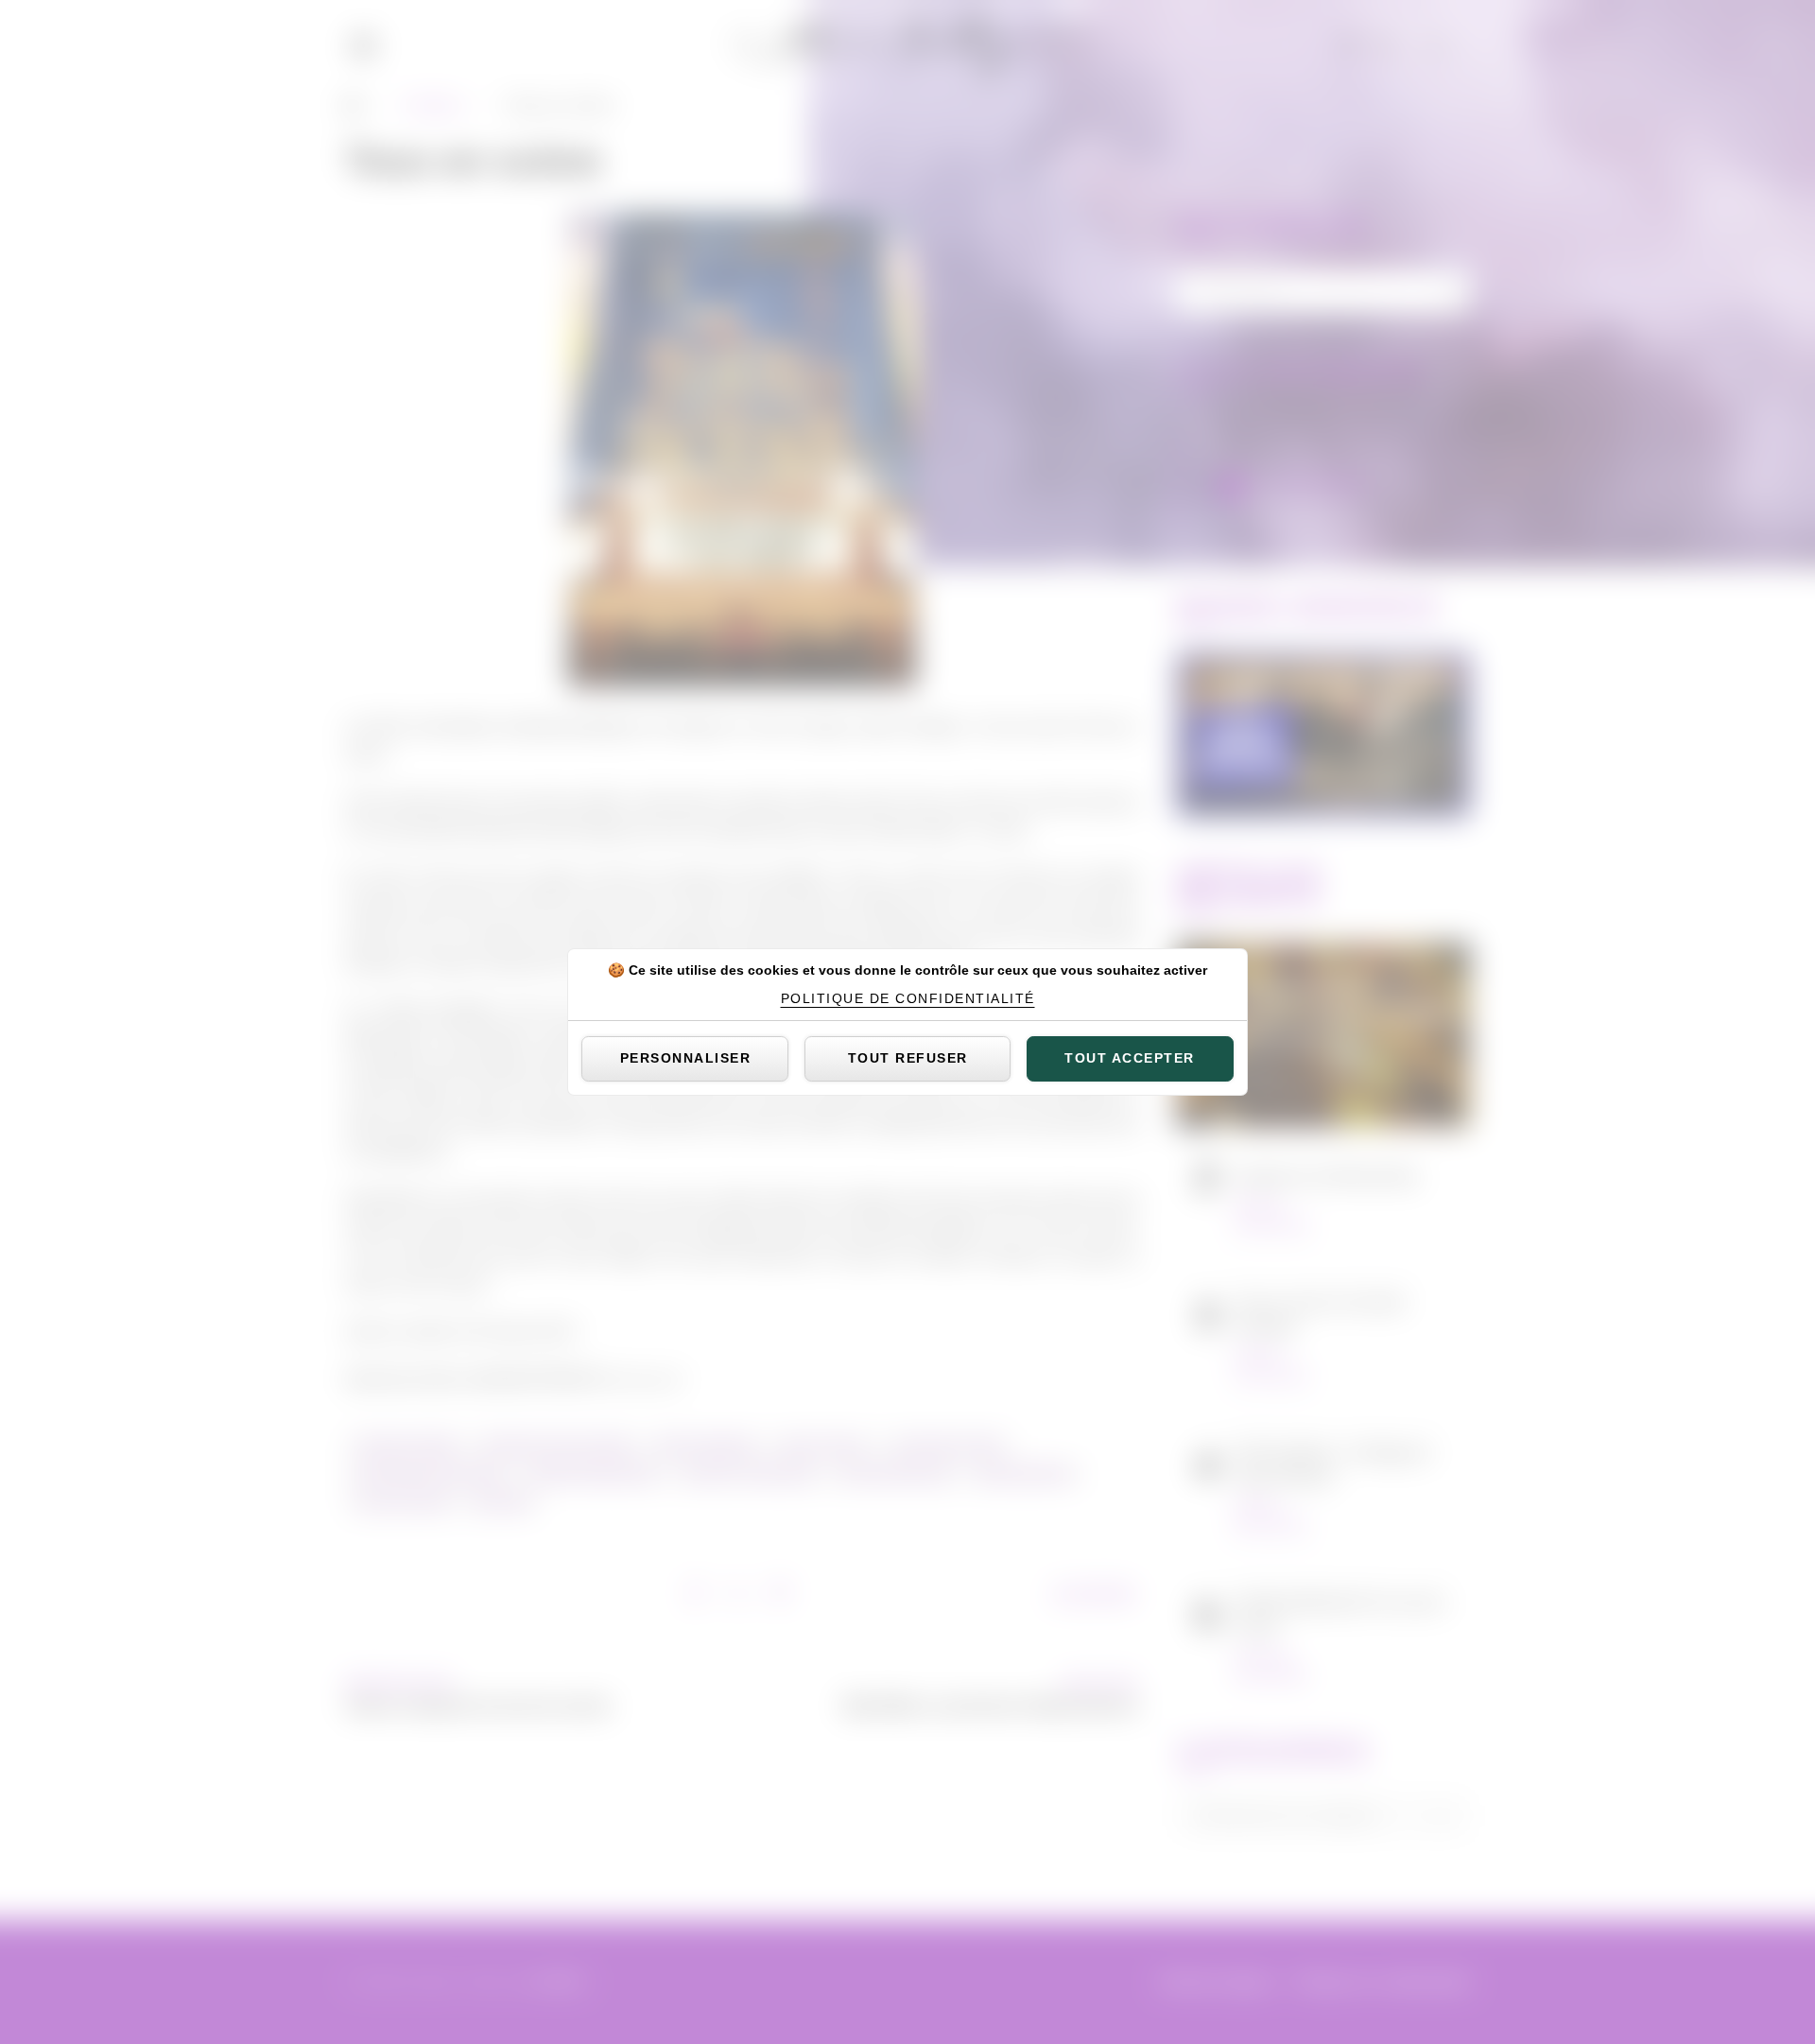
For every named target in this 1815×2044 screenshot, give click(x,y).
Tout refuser (908, 1058)
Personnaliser (686, 1058)
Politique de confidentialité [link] (908, 998)
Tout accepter (1130, 1058)
